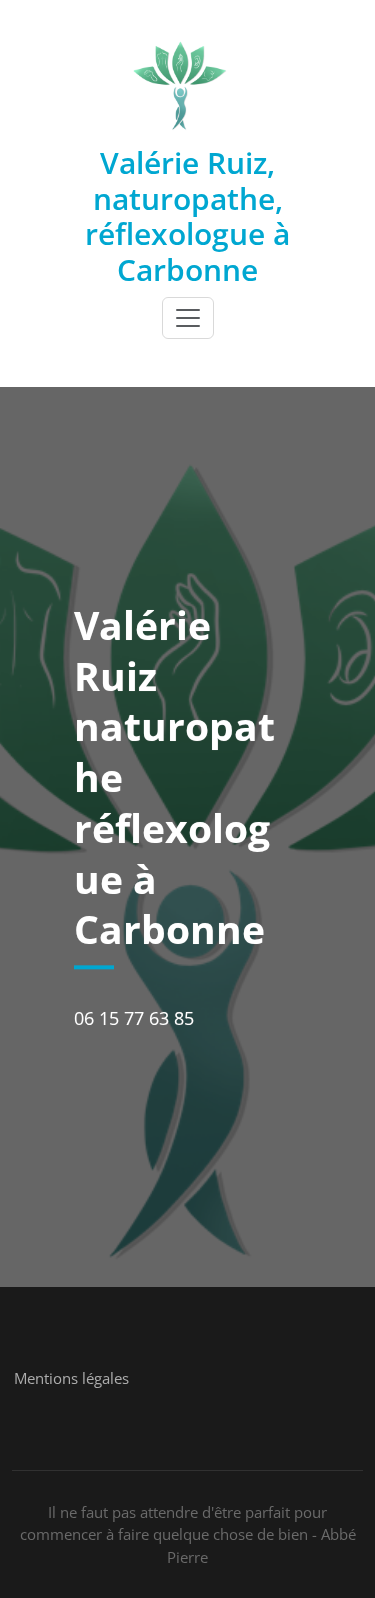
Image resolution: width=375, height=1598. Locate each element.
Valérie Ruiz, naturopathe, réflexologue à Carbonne (187, 216)
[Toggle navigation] (188, 318)
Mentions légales (71, 1378)
